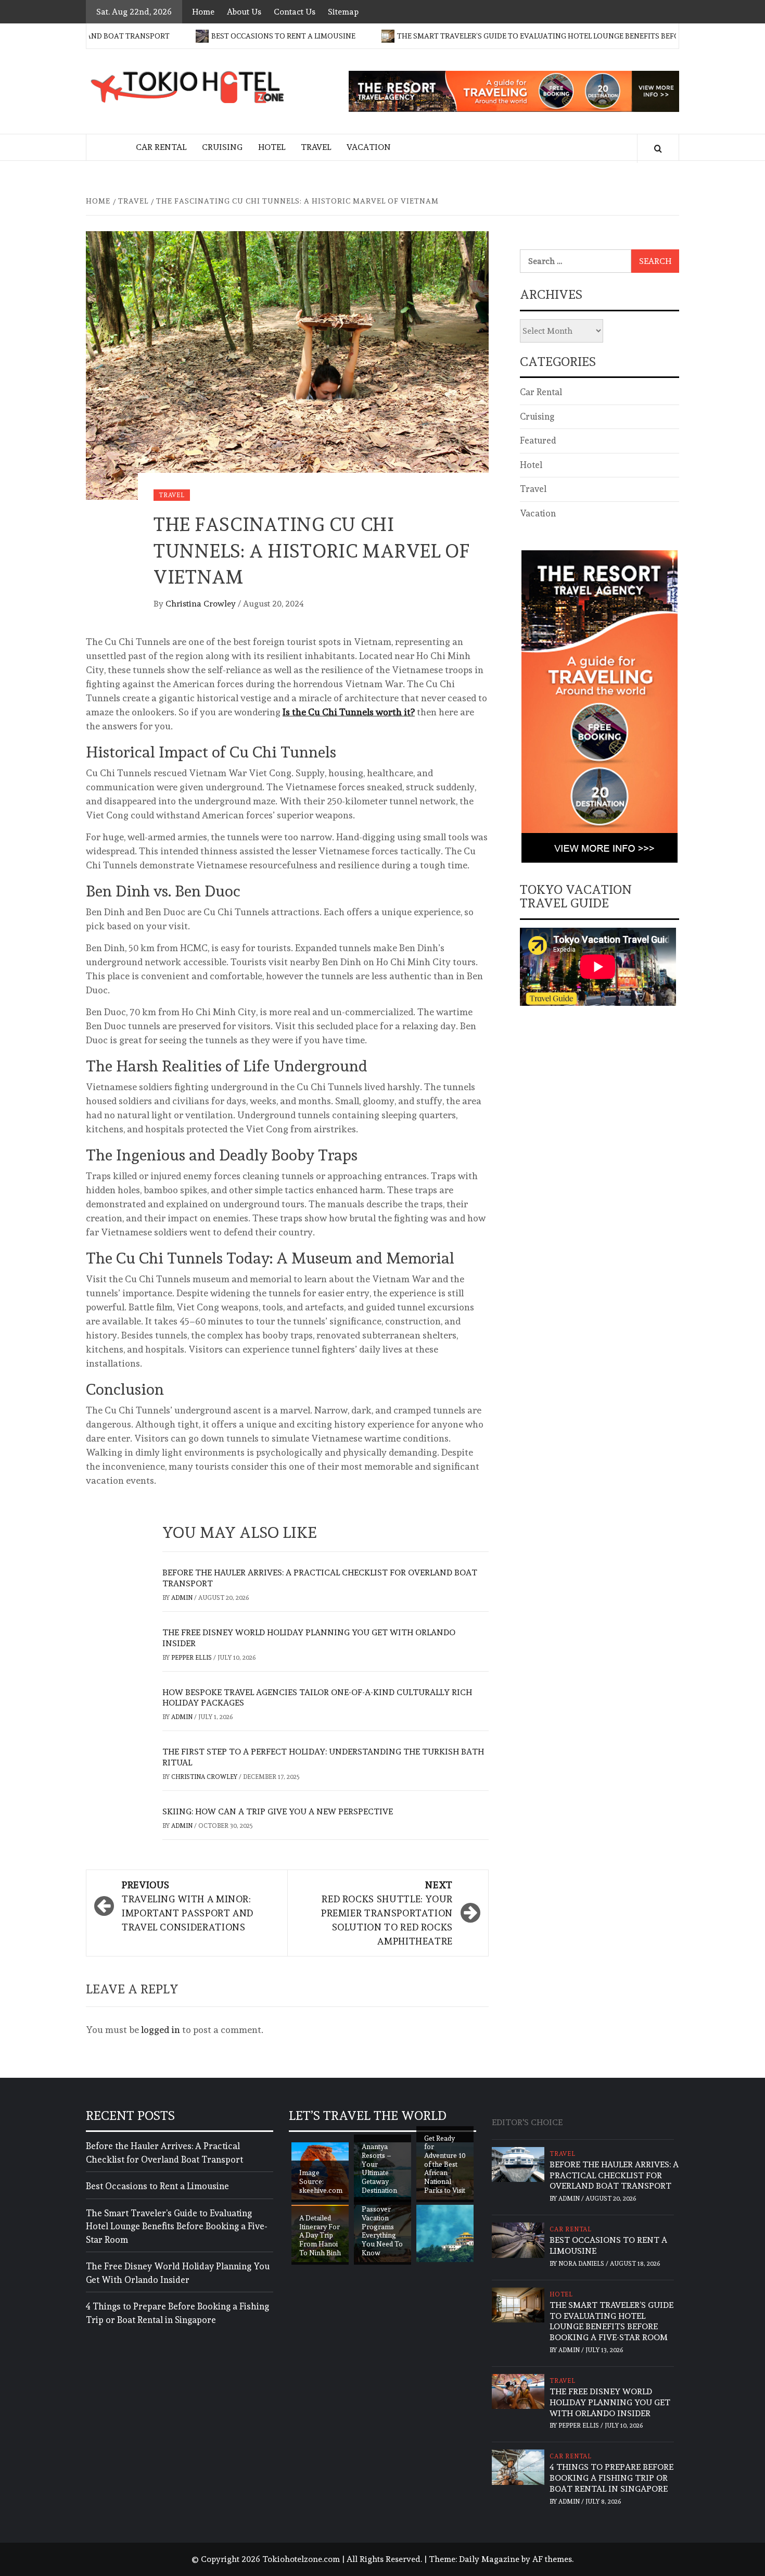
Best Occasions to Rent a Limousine (227, 36)
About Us (244, 12)
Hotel (272, 147)
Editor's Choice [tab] (527, 2122)
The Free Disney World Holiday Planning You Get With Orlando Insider (178, 2273)
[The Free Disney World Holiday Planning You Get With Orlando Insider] (518, 2389)
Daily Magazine (489, 2559)
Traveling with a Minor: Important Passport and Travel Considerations (188, 1906)
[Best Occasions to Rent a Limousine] (518, 2238)
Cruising (222, 147)
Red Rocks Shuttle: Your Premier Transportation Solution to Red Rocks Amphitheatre (387, 1913)
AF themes (552, 2559)
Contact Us (295, 12)
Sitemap (343, 12)
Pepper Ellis (192, 1658)
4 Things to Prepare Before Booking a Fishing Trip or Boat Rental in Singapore (177, 2313)
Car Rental (161, 147)
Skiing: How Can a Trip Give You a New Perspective (278, 1811)
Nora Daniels (582, 2264)
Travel (316, 147)
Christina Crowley (202, 604)
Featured (538, 440)
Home (203, 12)
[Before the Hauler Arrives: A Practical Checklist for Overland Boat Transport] (518, 2162)
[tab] (575, 2117)
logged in (161, 2030)
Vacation (369, 147)
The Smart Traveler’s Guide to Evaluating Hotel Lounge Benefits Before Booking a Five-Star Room (539, 36)
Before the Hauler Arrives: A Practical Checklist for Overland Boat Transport (164, 2153)
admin (183, 1598)
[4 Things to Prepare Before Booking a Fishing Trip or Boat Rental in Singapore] (518, 2465)
